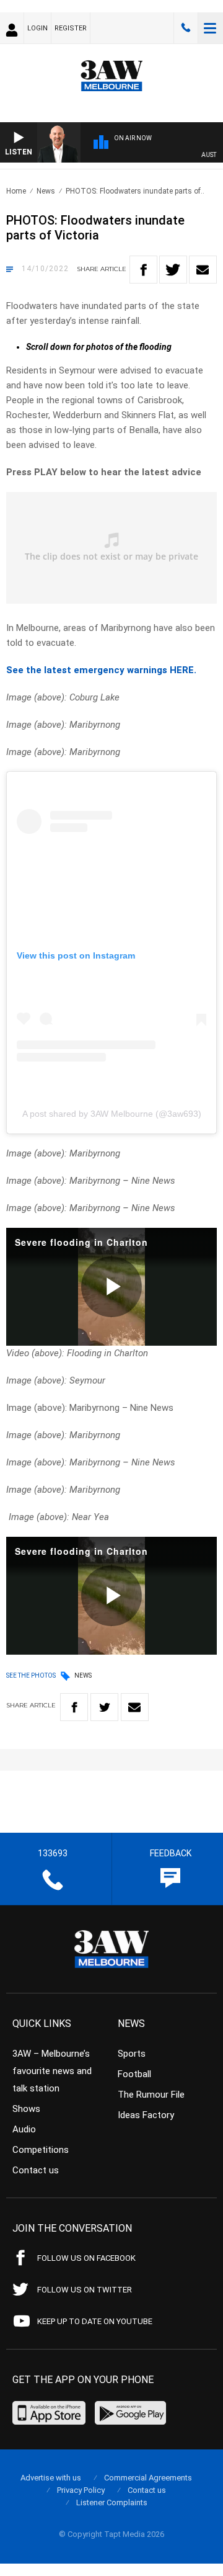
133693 (186, 28)
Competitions (41, 2150)
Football (134, 2074)
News (46, 191)
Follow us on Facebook (86, 2258)
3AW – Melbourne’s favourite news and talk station (52, 2071)
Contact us (36, 2170)
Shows (26, 2109)
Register (71, 28)
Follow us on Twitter (85, 2290)
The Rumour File (151, 2095)
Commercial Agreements (148, 2478)
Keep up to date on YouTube (95, 2321)
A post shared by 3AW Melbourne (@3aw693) (112, 1114)
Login (37, 28)
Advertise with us (51, 2478)
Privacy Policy (81, 2490)
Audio (24, 2129)
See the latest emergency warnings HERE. (101, 670)
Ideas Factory (146, 2115)
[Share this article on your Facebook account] (143, 270)
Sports (132, 2054)
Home (16, 191)
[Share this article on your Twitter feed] (173, 270)
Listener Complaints (112, 2502)
